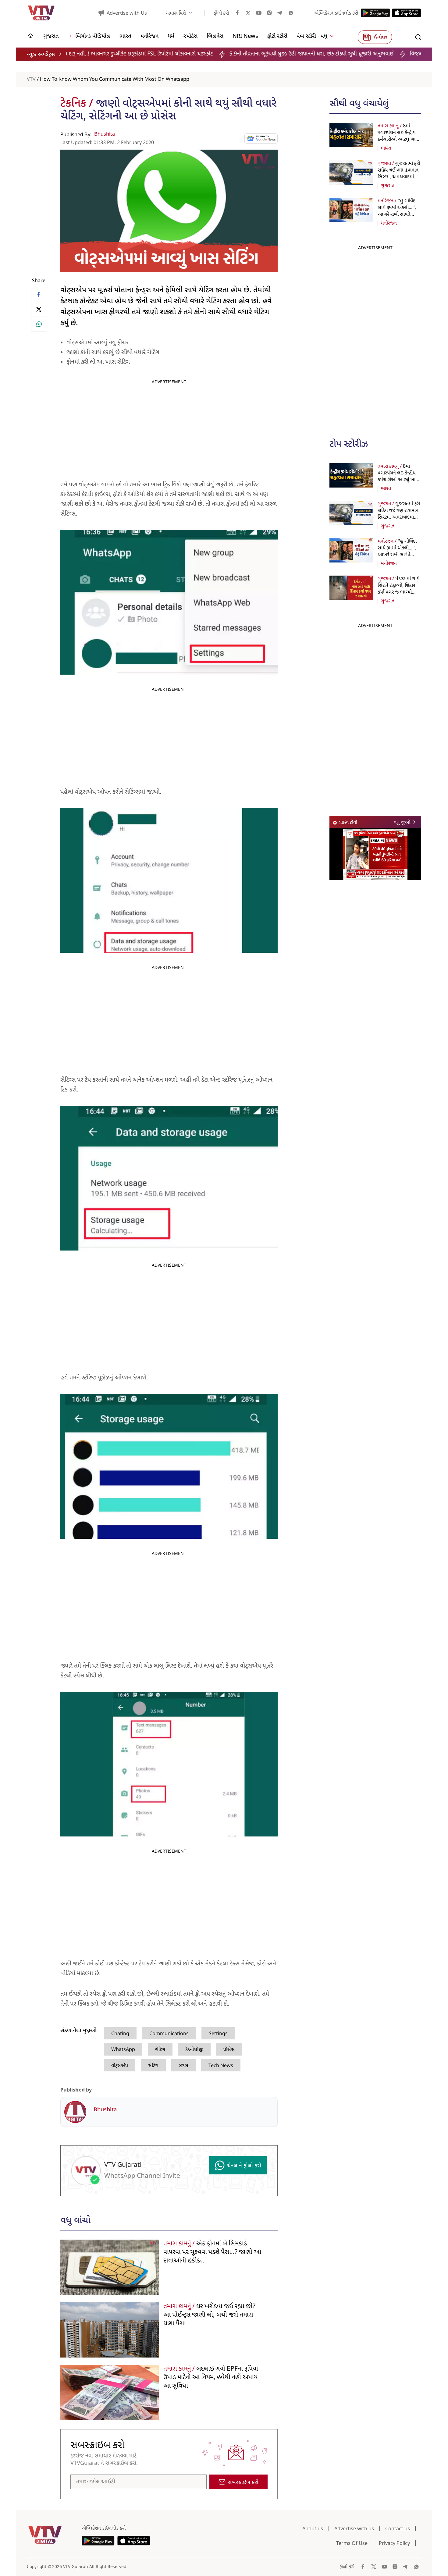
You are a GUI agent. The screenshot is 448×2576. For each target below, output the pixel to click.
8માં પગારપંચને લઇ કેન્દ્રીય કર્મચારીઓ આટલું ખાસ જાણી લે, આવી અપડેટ (398, 136)
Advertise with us (354, 2528)
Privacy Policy (394, 2543)
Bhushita (105, 134)
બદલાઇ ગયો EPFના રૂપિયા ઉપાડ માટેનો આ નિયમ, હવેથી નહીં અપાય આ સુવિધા (211, 2378)
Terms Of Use (352, 2543)
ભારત (386, 148)
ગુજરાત (388, 186)
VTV (31, 80)
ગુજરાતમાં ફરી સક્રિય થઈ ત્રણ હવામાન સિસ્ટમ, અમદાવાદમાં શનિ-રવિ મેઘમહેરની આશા (399, 177)
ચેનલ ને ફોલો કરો (244, 2166)
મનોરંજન (389, 223)
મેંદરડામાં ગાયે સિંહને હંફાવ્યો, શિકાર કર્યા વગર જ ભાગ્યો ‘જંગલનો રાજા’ (399, 589)
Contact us (398, 2528)
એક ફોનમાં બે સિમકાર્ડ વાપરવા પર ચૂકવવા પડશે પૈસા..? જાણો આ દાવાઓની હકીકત (212, 2252)
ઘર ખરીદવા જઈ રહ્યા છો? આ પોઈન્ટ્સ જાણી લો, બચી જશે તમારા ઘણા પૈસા (209, 2315)
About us (313, 2528)
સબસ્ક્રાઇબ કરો (243, 2483)
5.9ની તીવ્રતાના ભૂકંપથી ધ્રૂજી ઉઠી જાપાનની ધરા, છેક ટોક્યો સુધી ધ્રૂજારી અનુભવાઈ (212, 54)
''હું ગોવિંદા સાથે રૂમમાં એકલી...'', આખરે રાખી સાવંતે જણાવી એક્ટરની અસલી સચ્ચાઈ (399, 215)
